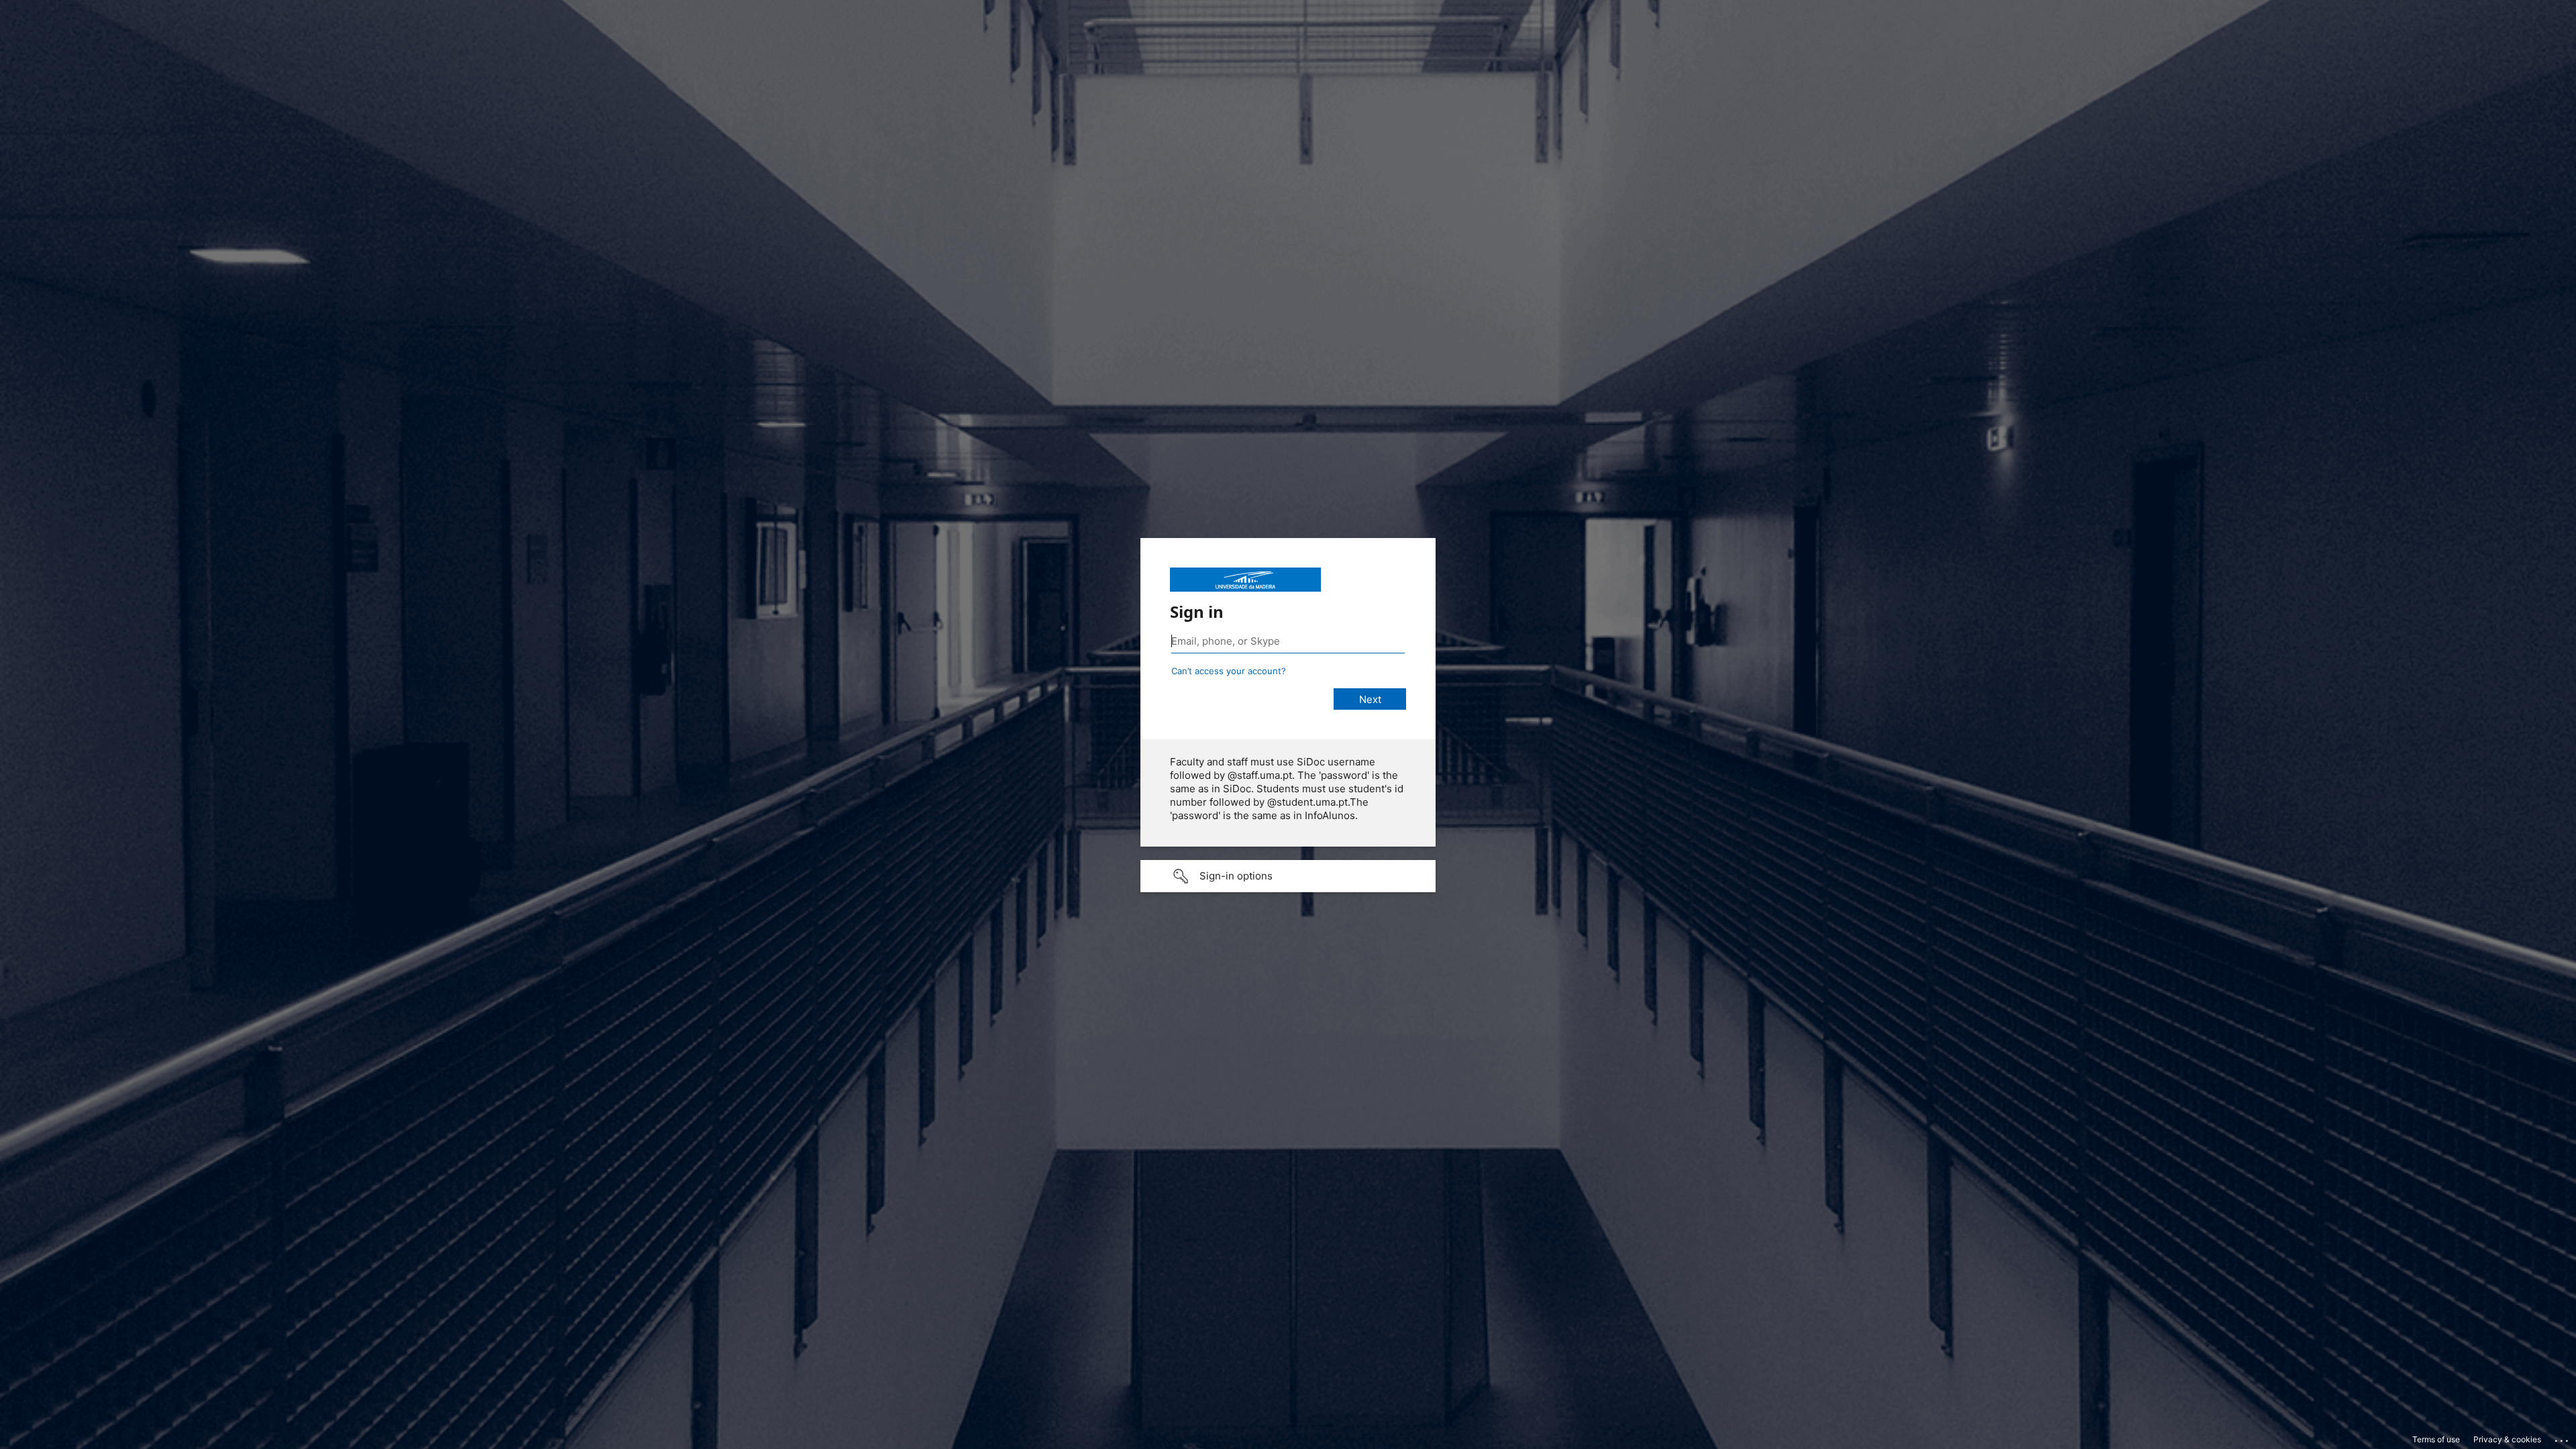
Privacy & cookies (2507, 1439)
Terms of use (2436, 1439)
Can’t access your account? (1229, 671)
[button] (1288, 876)
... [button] (2563, 1438)
